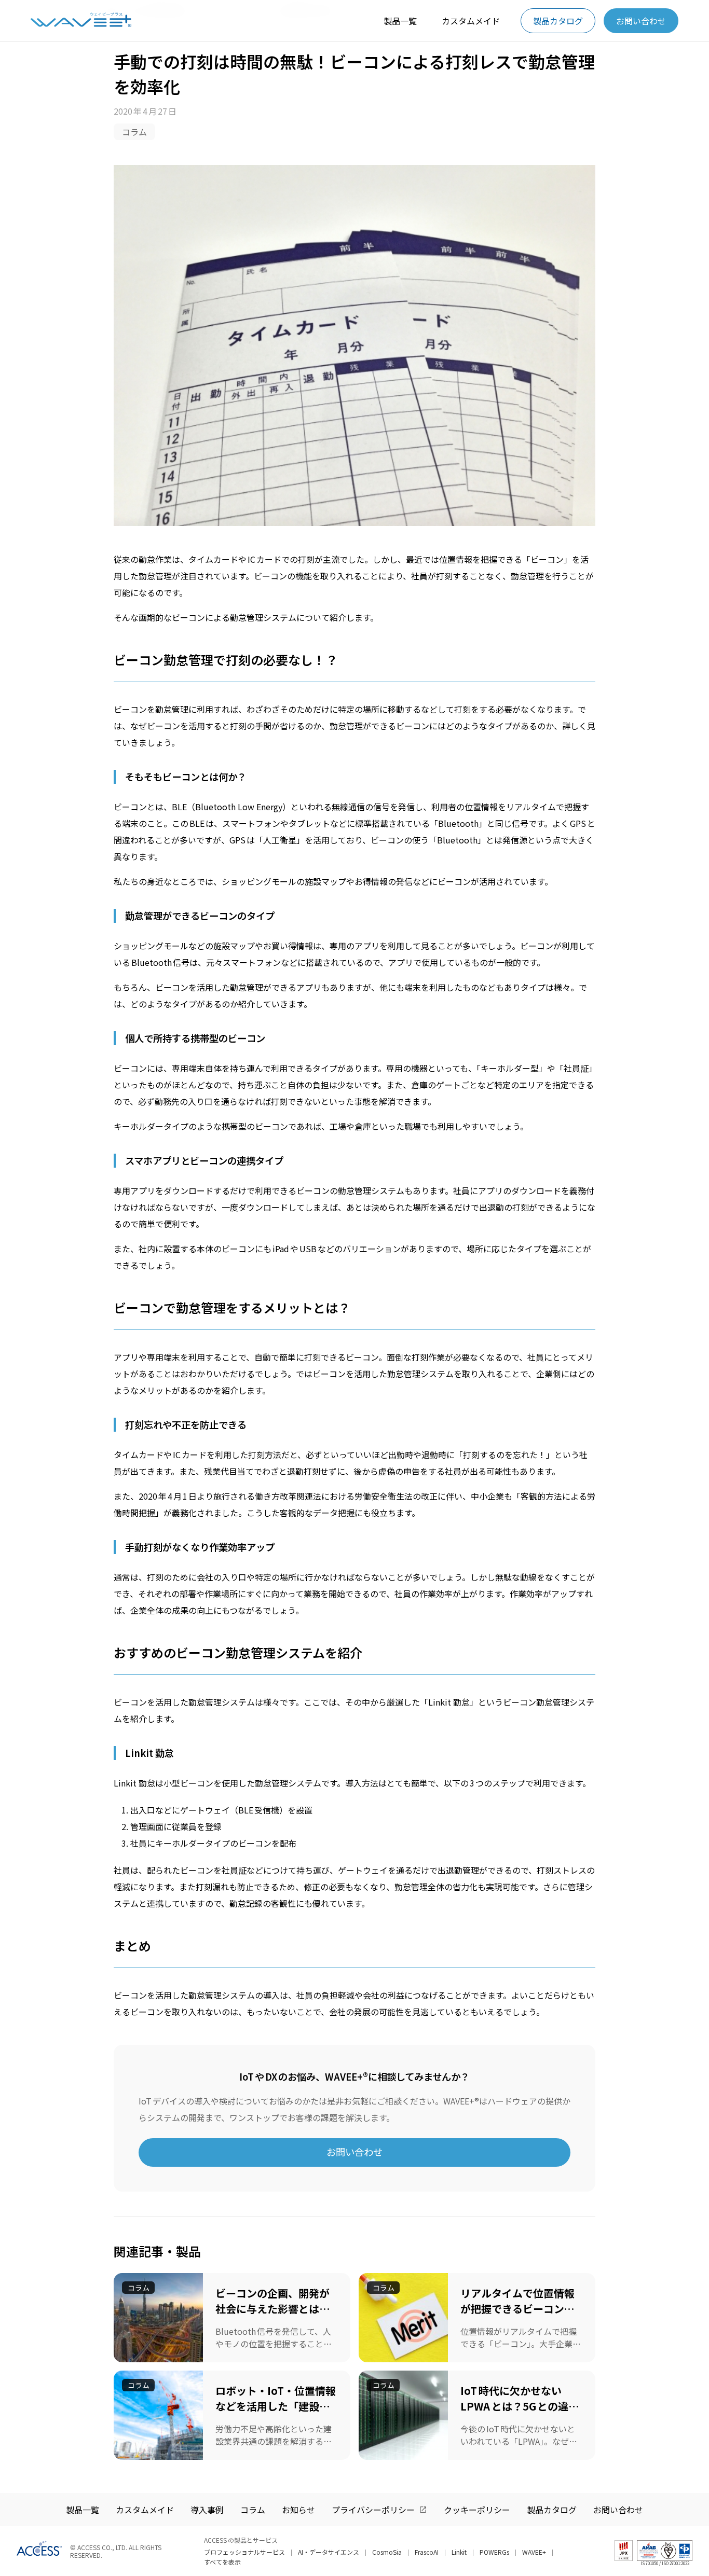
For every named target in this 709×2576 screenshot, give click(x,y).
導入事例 (207, 2510)
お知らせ (298, 2510)
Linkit (459, 2552)
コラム (134, 132)
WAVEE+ (534, 2552)
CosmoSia (387, 2552)
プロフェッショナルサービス (244, 2552)
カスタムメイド (471, 21)
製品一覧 (400, 21)
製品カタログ (558, 21)
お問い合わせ (641, 21)
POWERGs (494, 2552)
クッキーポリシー (477, 2510)
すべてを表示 (222, 2562)
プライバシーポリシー (373, 2510)
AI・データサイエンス (329, 2552)
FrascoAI (427, 2552)
